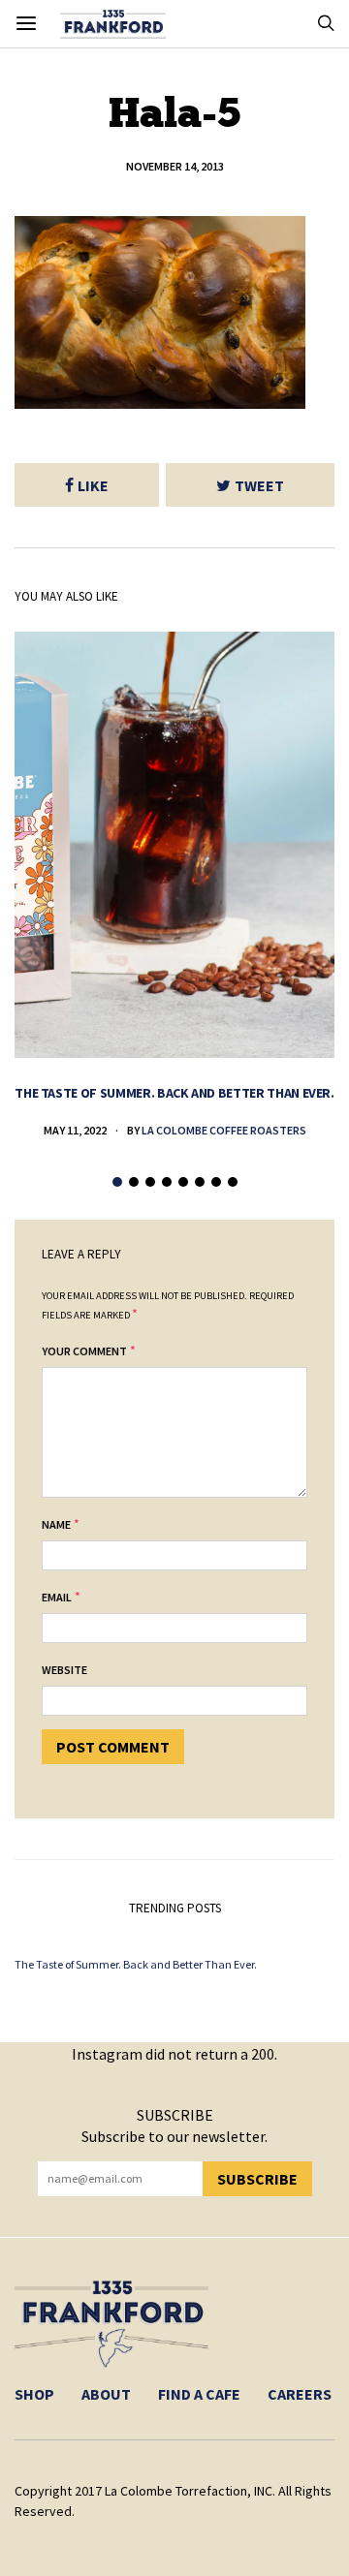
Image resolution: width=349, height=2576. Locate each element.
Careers (300, 2394)
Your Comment (84, 1351)
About (106, 2394)
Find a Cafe (199, 2394)
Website (64, 1670)
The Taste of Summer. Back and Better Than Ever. (174, 1093)
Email (57, 1597)
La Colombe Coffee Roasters (224, 1130)
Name (56, 1524)
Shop (34, 2394)
